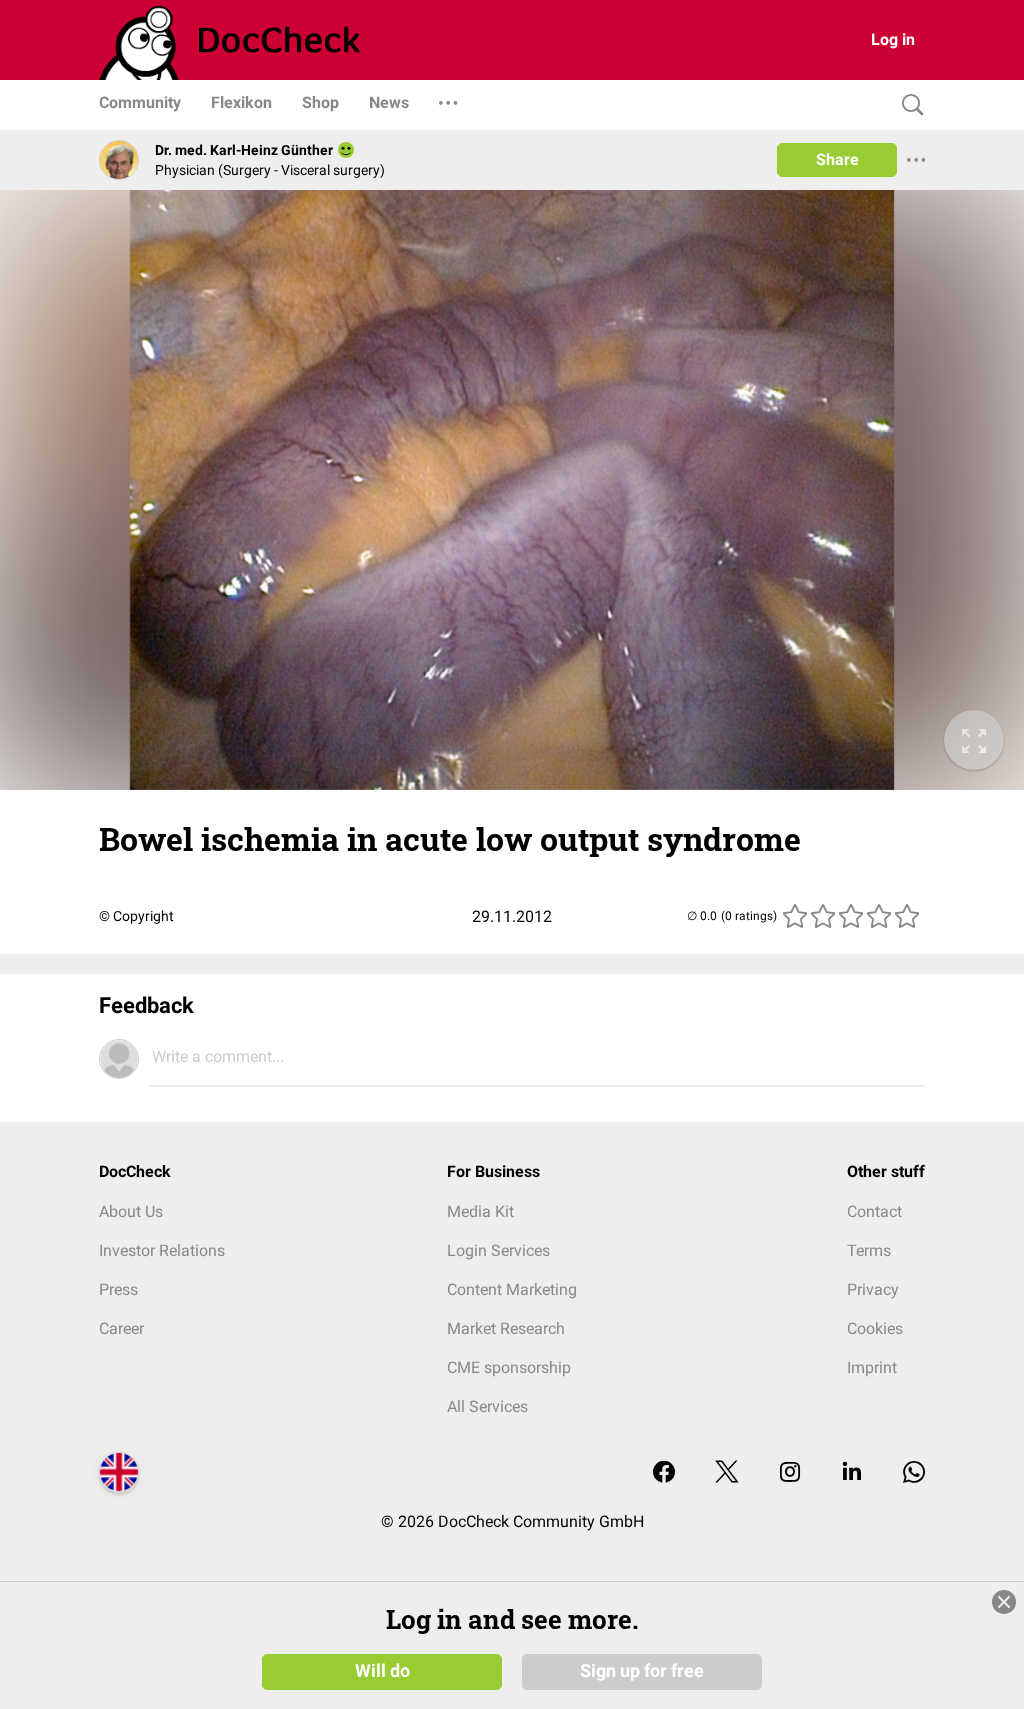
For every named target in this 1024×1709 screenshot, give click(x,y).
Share (837, 159)
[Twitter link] (727, 1473)
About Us (131, 1211)
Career (121, 1328)
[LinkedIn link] (852, 1473)
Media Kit (480, 1211)
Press (118, 1289)
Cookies (875, 1328)
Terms (869, 1250)
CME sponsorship (509, 1367)
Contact (874, 1211)
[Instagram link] (790, 1473)
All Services (487, 1406)
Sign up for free (642, 1671)
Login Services (498, 1250)
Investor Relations (162, 1250)
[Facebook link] (664, 1473)
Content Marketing (512, 1289)
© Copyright (136, 916)
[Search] (908, 105)
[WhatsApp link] (914, 1473)
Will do (382, 1671)
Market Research (506, 1328)
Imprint (872, 1367)
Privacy (873, 1289)
